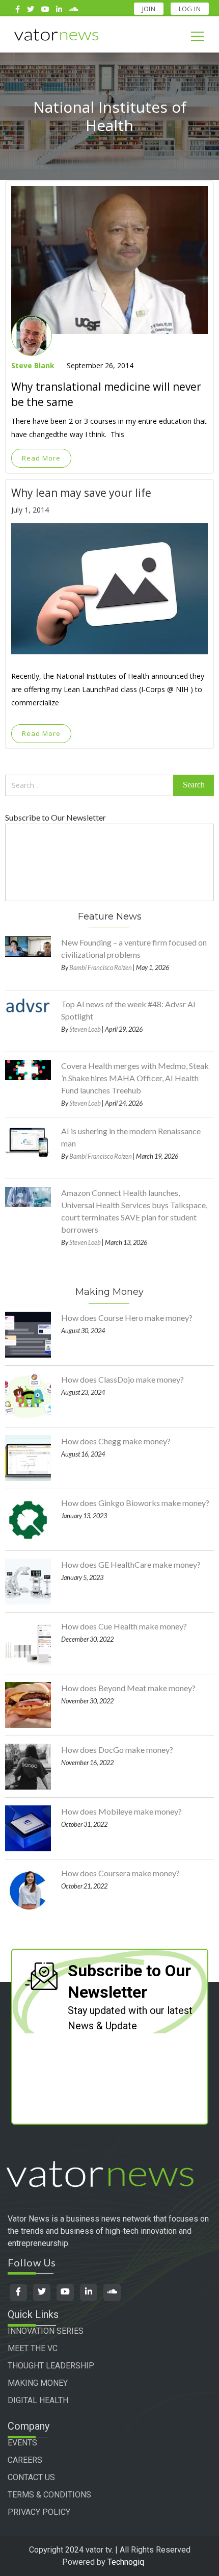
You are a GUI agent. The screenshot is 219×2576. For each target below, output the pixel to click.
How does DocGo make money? (117, 1750)
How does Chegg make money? (116, 1441)
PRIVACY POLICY (39, 2512)
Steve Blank (33, 365)
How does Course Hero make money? (127, 1318)
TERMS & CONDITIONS (49, 2495)
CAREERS (25, 2460)
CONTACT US (31, 2477)
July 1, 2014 (30, 510)
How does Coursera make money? (120, 1873)
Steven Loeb (85, 1029)
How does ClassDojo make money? (122, 1379)
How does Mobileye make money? (121, 1811)
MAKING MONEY (38, 2383)
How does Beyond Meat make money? (128, 1688)
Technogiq (126, 2562)
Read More (41, 458)
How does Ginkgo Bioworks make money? (135, 1503)
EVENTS (22, 2443)
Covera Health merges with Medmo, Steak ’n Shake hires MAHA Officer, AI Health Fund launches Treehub (135, 1078)
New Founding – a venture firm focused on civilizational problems (134, 948)
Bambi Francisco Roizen (101, 967)
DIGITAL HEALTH (38, 2400)
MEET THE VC (33, 2348)
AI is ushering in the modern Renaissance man (131, 1137)
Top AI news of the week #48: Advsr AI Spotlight (128, 1010)
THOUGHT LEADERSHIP (51, 2366)
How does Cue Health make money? (124, 1626)
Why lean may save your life (81, 493)
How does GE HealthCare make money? (131, 1564)
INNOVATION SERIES (46, 2331)
